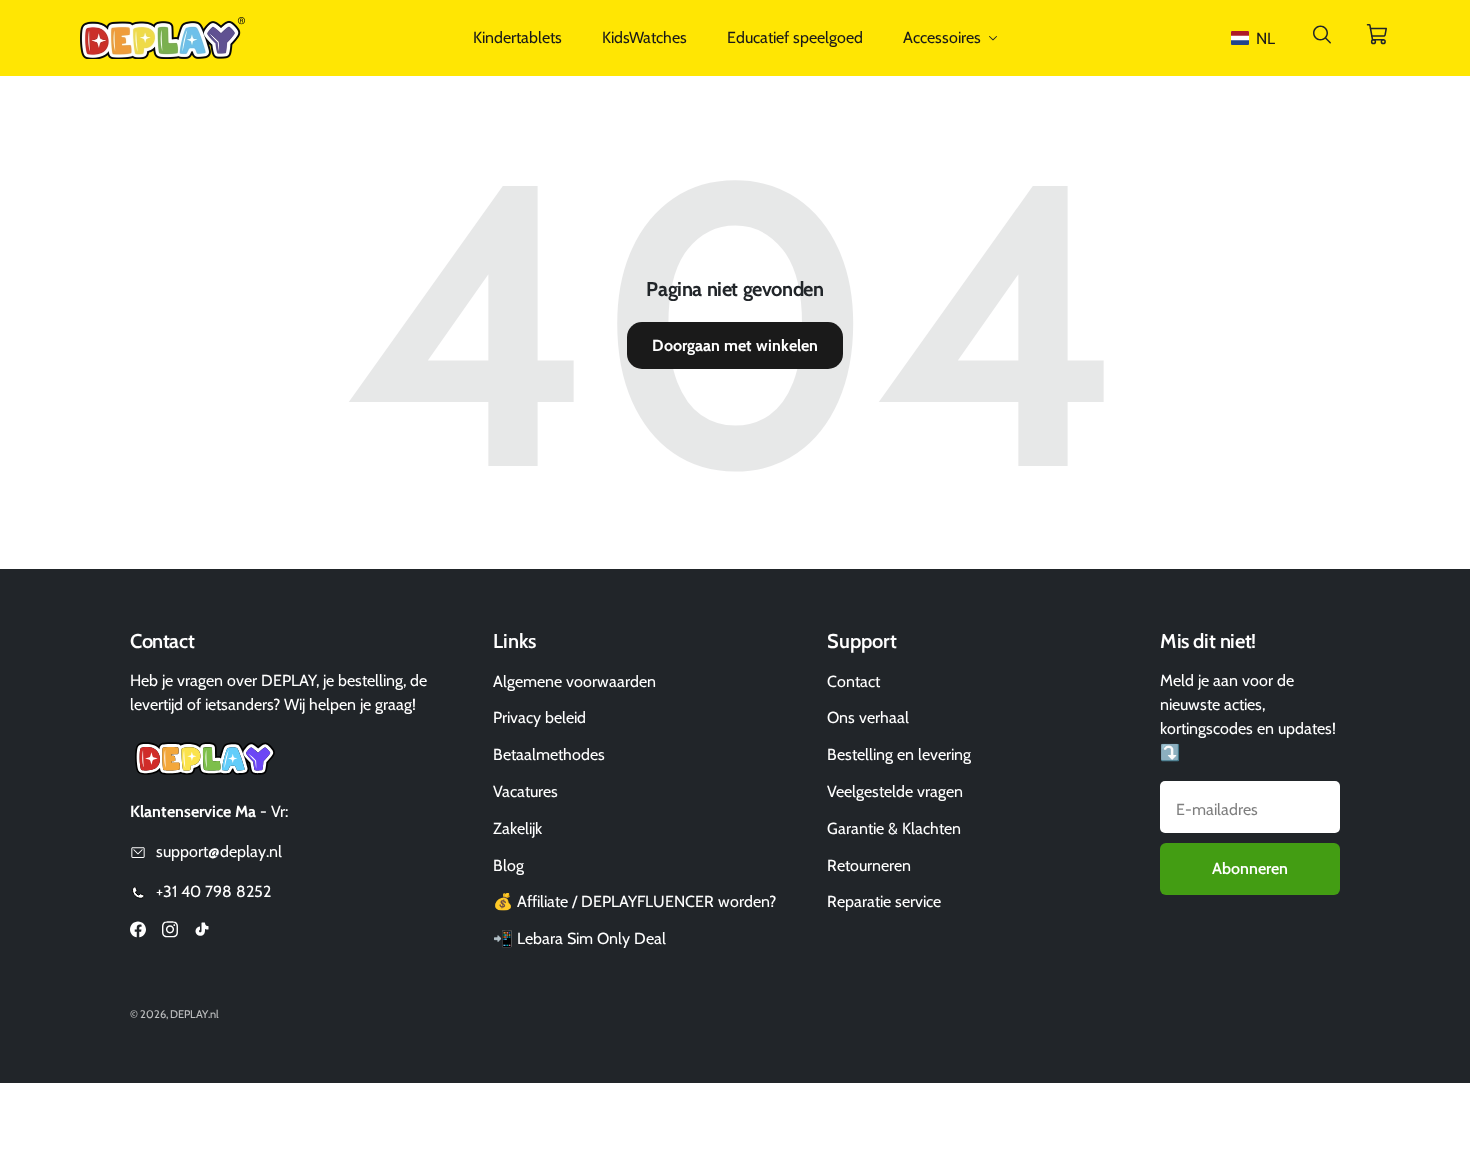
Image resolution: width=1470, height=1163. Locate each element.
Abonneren (1250, 868)
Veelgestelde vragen (895, 791)
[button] (1257, 38)
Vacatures (525, 791)
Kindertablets (517, 37)
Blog (508, 865)
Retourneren (869, 865)
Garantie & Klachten (894, 828)
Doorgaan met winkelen (735, 345)
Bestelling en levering (899, 754)
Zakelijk (517, 828)
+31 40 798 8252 (213, 891)
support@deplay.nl (219, 851)
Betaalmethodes (549, 754)
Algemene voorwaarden (574, 681)
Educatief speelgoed (795, 37)
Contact (853, 681)
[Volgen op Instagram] (170, 932)
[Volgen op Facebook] (138, 932)
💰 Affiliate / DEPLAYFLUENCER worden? (634, 901)
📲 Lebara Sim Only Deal (579, 938)
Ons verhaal (868, 717)
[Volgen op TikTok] (202, 932)
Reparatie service (884, 901)
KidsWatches (644, 37)
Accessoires (942, 37)
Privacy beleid (539, 717)
